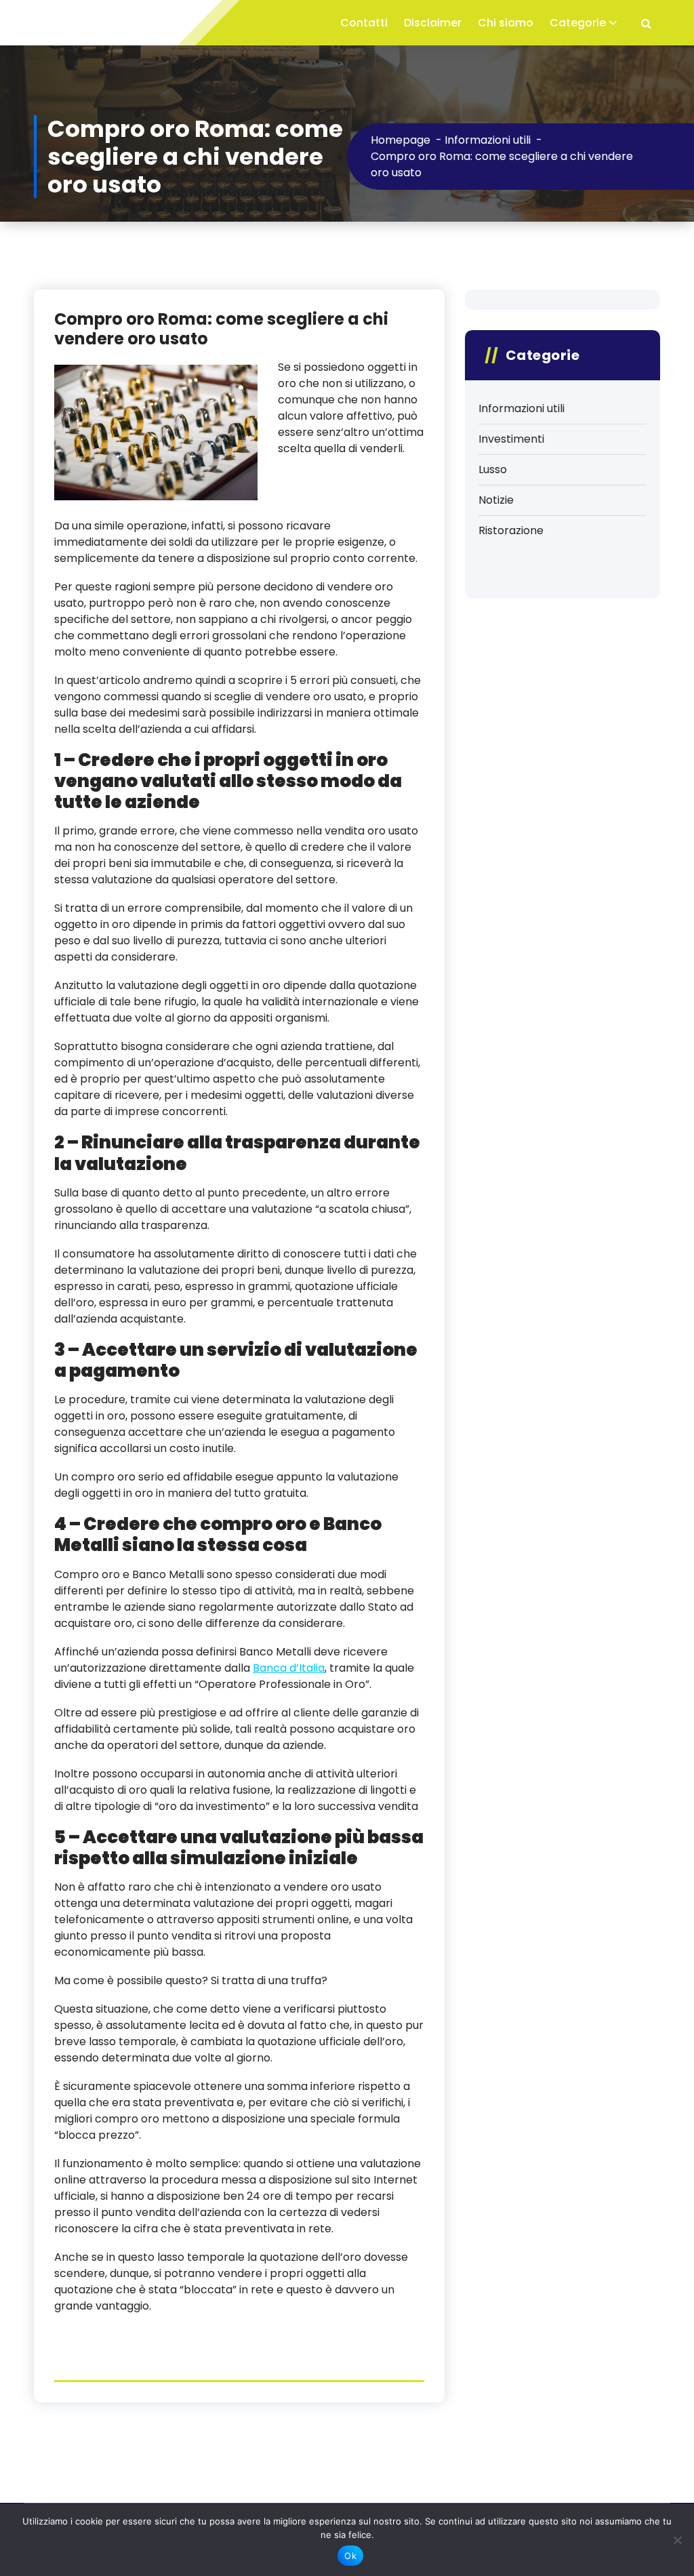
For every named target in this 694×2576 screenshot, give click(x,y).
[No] (677, 2540)
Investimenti (511, 439)
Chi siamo (506, 23)
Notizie (496, 500)
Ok (350, 2556)
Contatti (364, 23)
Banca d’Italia (289, 1668)
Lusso (493, 469)
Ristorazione (511, 530)
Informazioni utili (522, 408)
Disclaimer (433, 23)
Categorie (578, 23)
